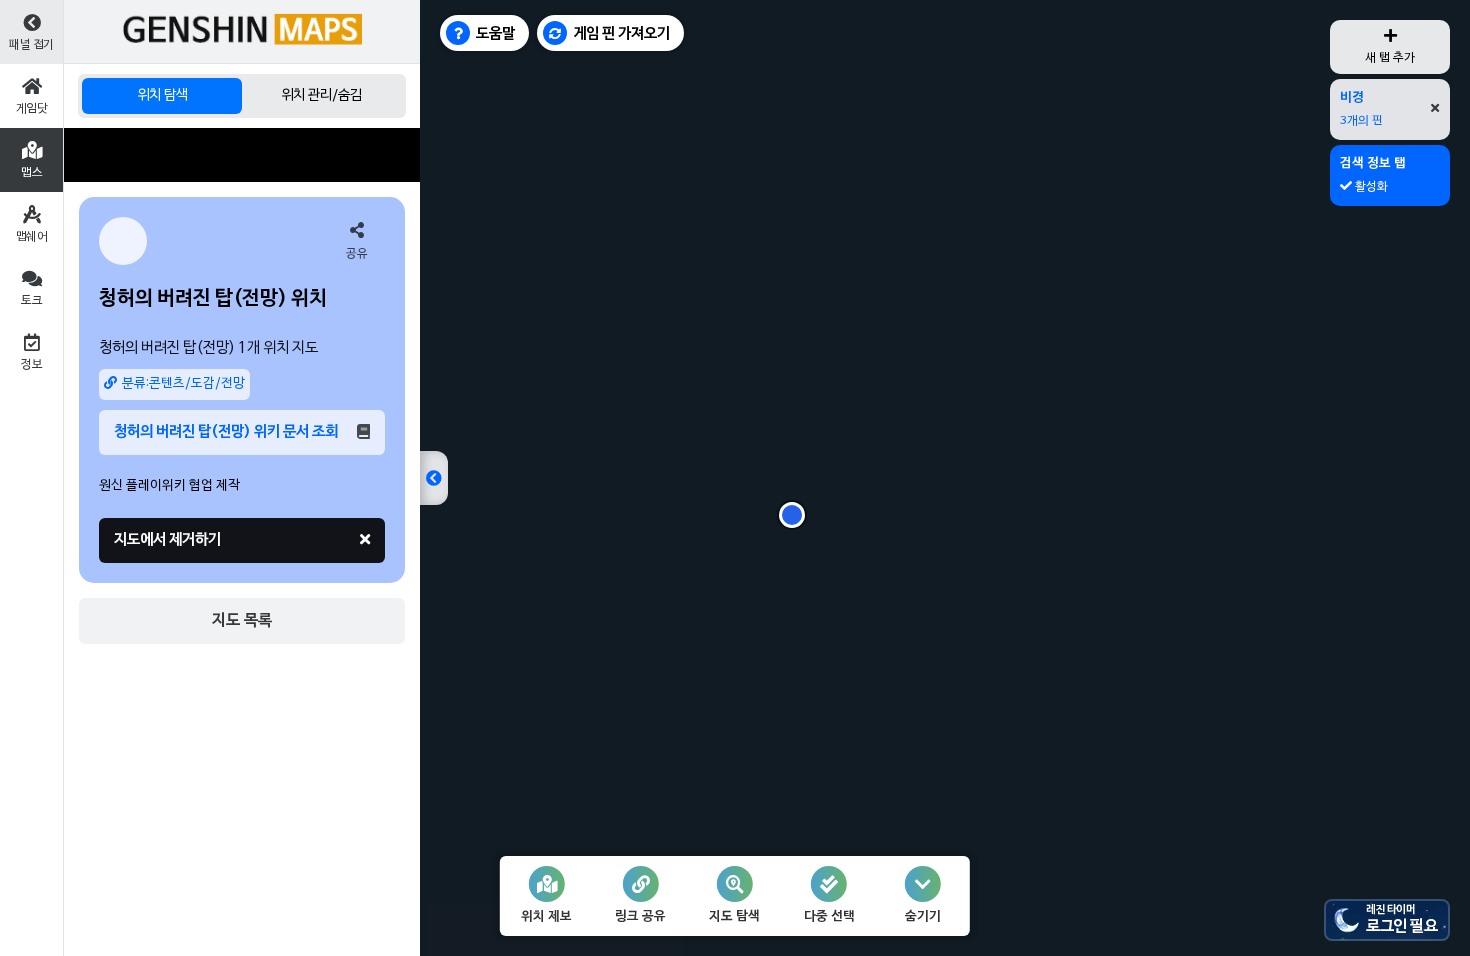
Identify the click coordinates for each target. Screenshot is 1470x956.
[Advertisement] (242, 155)
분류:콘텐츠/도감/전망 (183, 384)
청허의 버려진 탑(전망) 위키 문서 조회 (226, 432)
